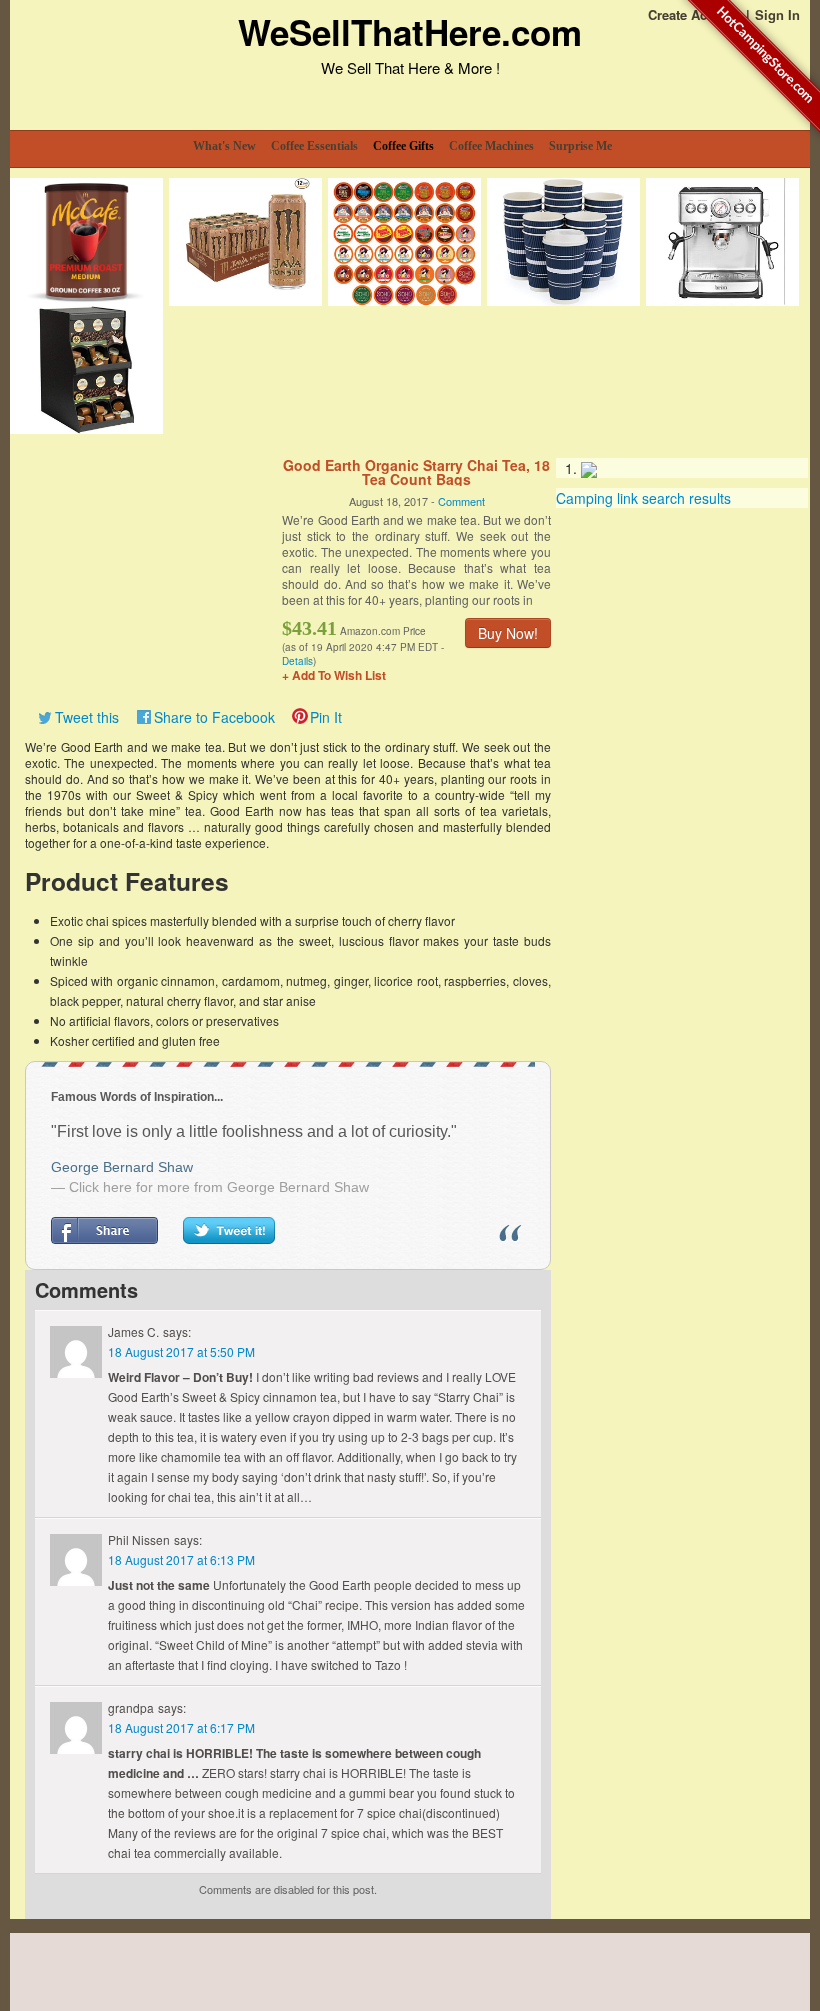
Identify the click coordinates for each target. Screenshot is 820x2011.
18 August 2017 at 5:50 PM (181, 1351)
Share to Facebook (214, 717)
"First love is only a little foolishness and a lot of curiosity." (254, 1131)
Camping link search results (643, 498)
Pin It (326, 717)
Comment (461, 501)
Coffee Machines (491, 146)
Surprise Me (580, 146)
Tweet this (87, 717)
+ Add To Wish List (334, 675)
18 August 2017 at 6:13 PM (181, 1559)
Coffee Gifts (403, 146)
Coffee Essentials (314, 146)
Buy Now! (508, 633)
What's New (224, 146)
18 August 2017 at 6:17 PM (181, 1727)
